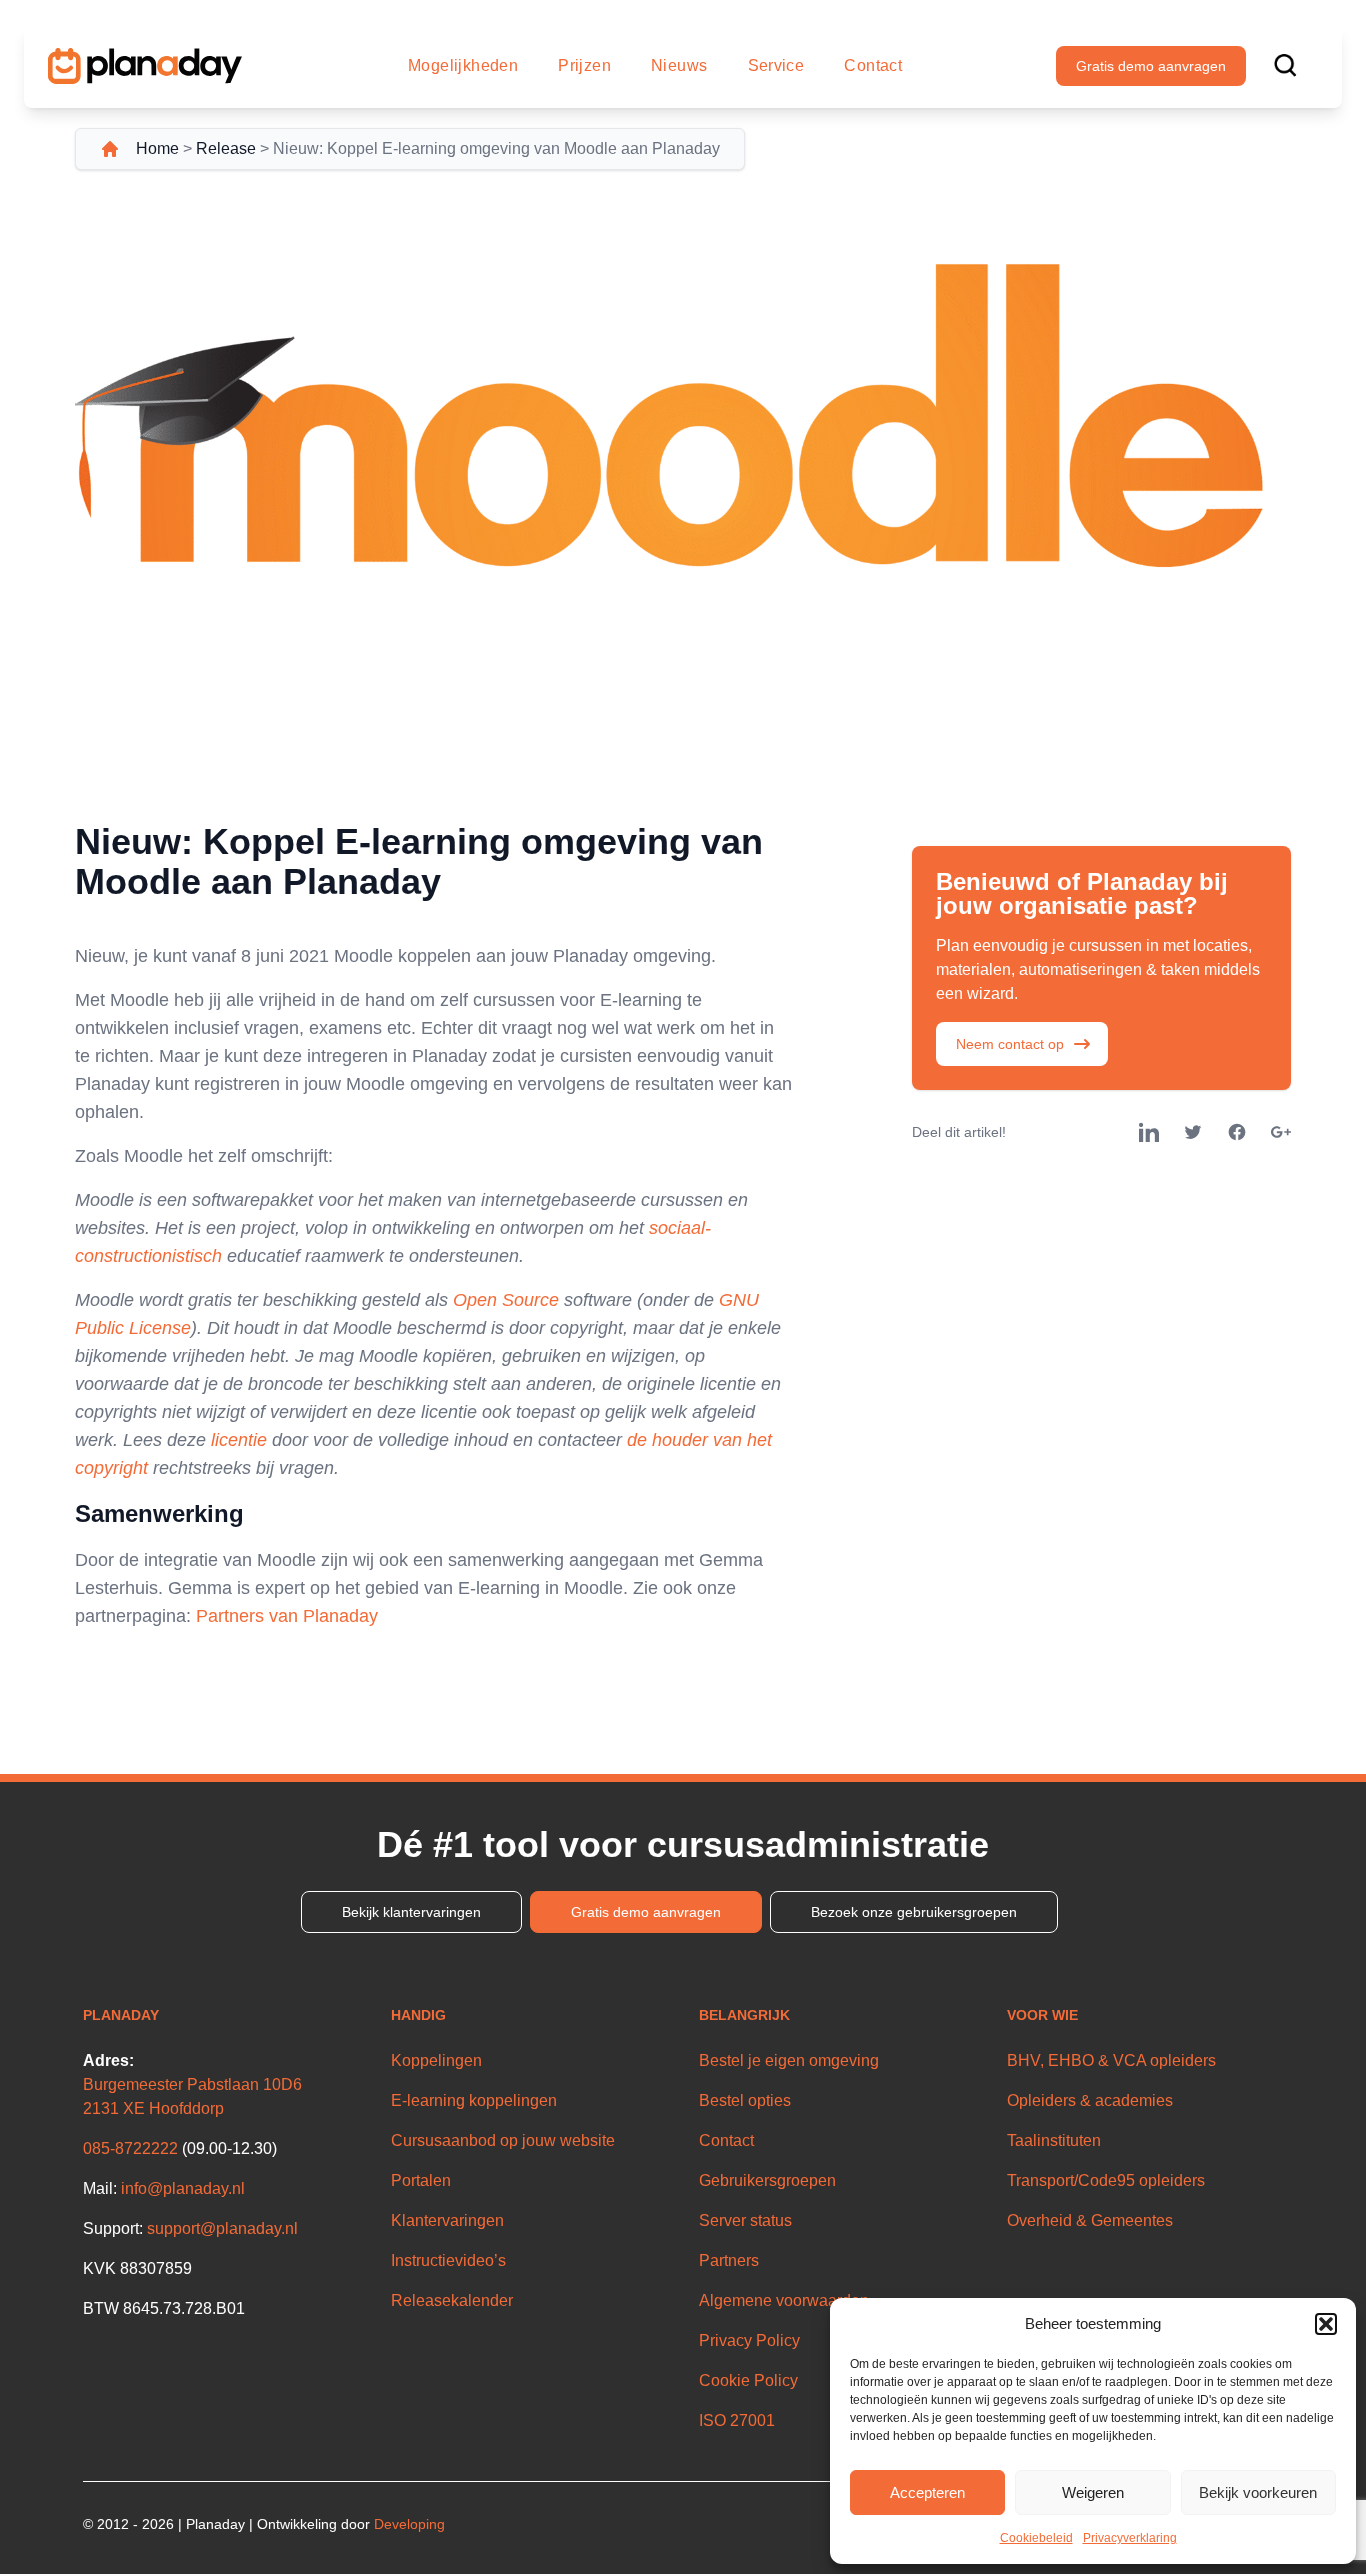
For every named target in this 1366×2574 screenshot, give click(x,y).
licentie (239, 1440)
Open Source (506, 1300)
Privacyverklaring (1130, 2538)
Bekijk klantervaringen (411, 1912)
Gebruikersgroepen (767, 2180)
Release (226, 148)
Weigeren (1093, 2492)
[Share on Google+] (1281, 1132)
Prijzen (584, 65)
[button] (1326, 2324)
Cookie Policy (748, 2380)
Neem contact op (1010, 1044)
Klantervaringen (447, 2220)
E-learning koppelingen (474, 2100)
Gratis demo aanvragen (1151, 66)
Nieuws (679, 65)
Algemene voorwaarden (784, 2300)
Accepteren (927, 2492)
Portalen (421, 2180)
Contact (873, 65)
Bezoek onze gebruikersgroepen (914, 1912)
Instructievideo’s (448, 2260)
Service (776, 65)
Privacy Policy (749, 2340)
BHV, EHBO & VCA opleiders (1111, 2060)
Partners (729, 2260)
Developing (409, 2524)
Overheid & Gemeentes (1090, 2220)
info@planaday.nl (183, 2188)
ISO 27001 (737, 2420)
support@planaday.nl (222, 2228)
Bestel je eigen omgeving (789, 2060)
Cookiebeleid (1036, 2538)
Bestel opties (745, 2100)
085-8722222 (130, 2148)
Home (157, 148)
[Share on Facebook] (1237, 1132)
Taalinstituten (1054, 2140)
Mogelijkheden (463, 65)
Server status (745, 2220)
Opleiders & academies (1090, 2100)
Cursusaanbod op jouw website (503, 2140)
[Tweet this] (1193, 1132)
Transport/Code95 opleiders (1106, 2180)
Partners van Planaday (287, 1616)
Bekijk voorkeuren (1258, 2492)
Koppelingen (436, 2060)
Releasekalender (452, 2300)
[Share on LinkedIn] (1149, 1132)
